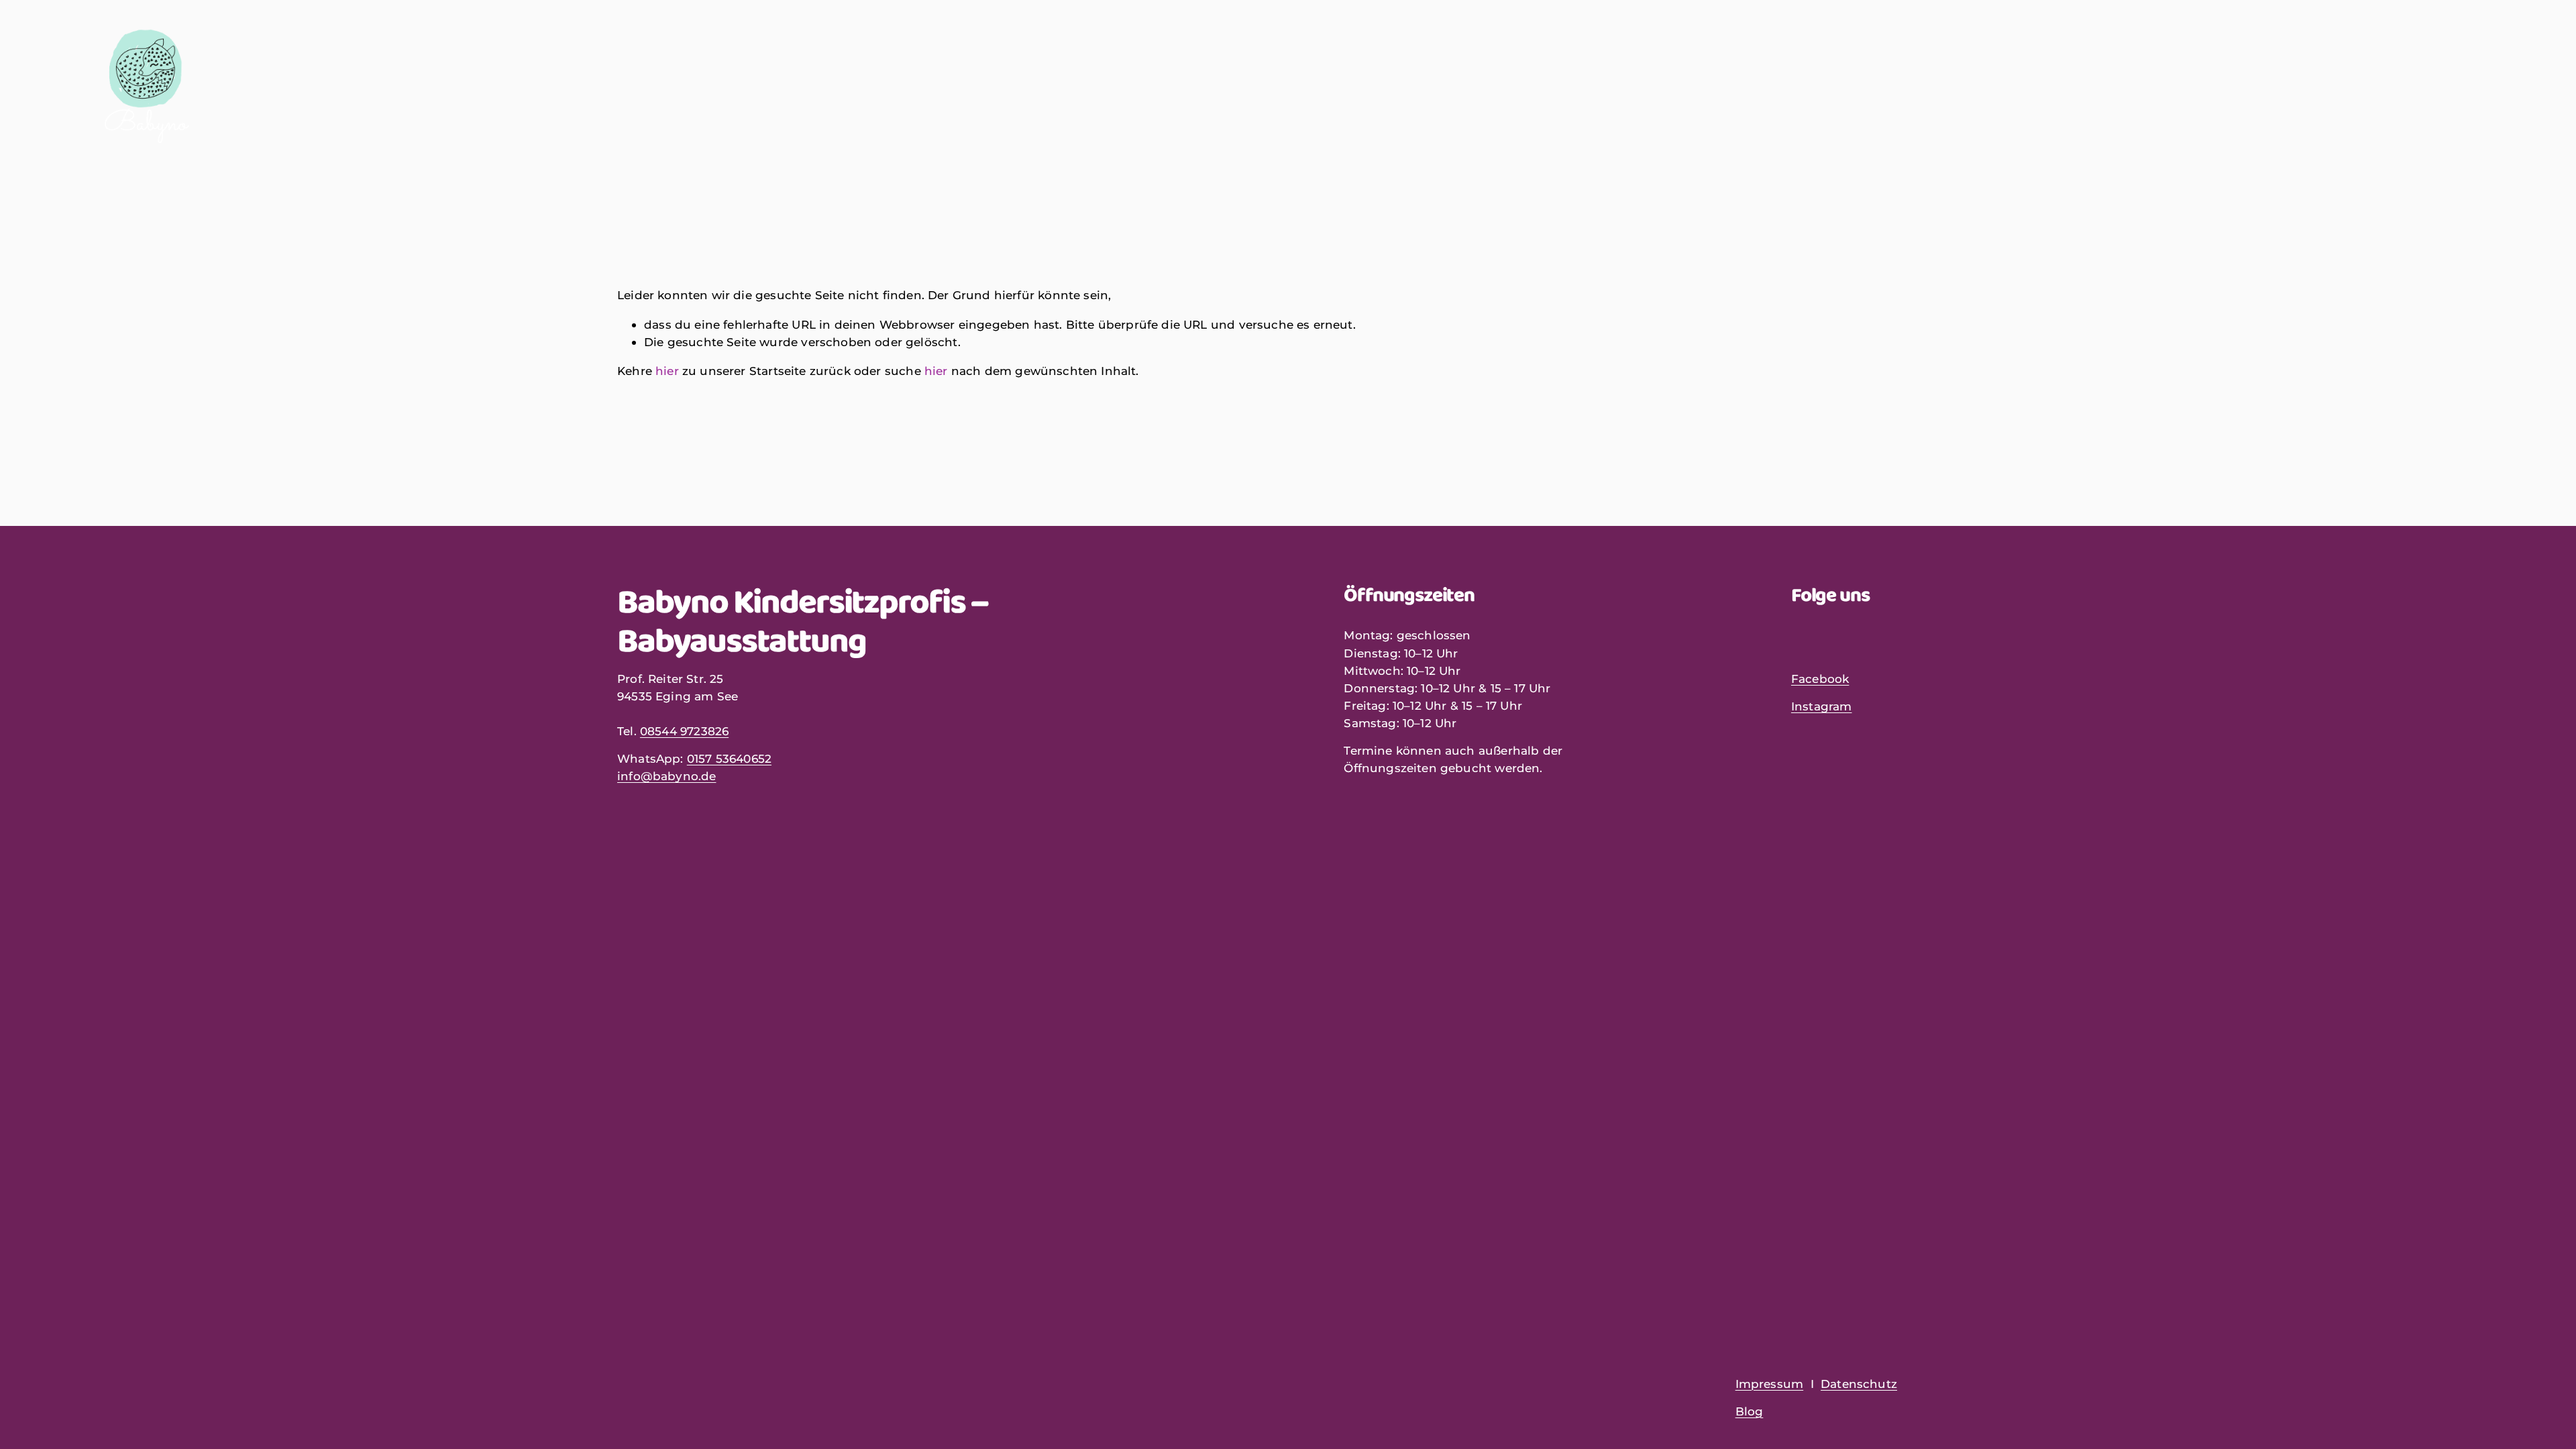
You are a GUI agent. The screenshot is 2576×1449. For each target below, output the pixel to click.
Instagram (1822, 706)
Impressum (1770, 1384)
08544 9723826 (684, 731)
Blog (1750, 1411)
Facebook (1820, 679)
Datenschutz (1859, 1384)
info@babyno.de (666, 776)
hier (667, 371)
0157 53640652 (729, 758)
